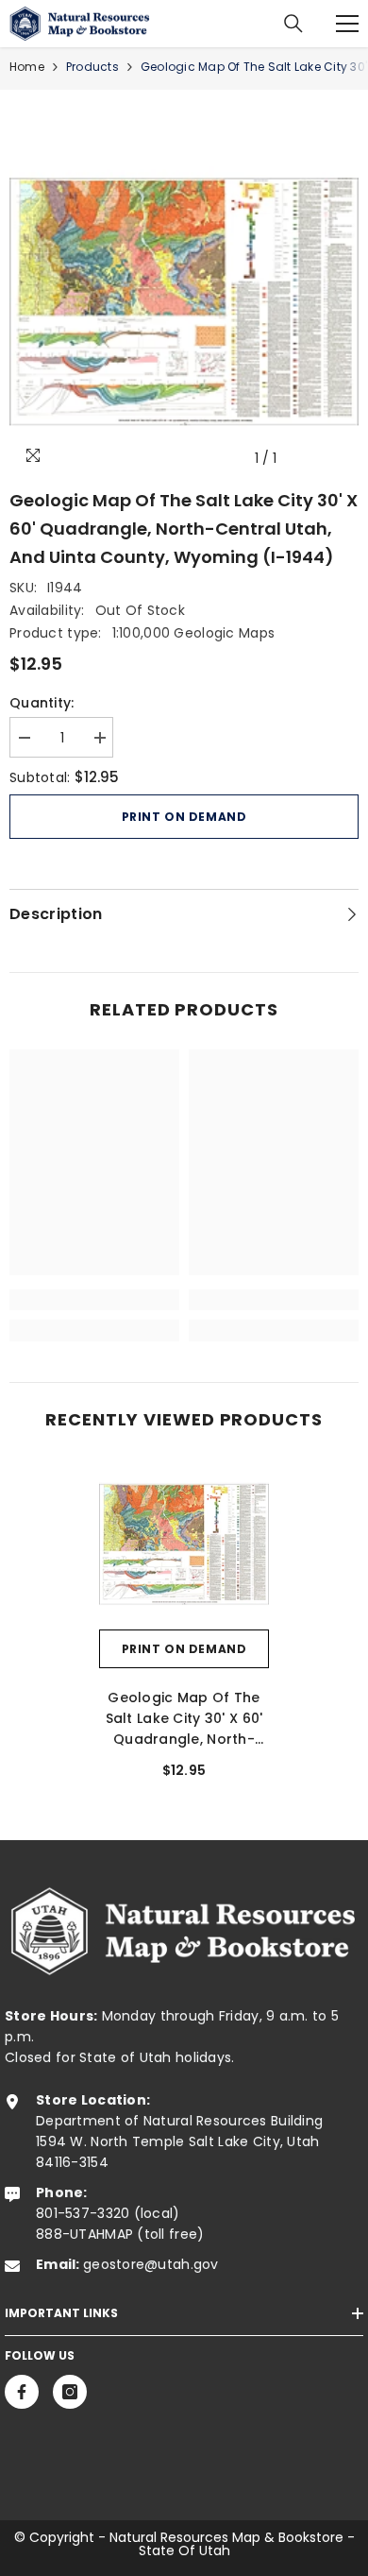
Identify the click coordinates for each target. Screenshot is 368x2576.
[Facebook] (22, 2392)
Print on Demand (184, 817)
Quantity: (42, 703)
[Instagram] (70, 2392)
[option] (184, 302)
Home (27, 67)
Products (92, 67)
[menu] (347, 24)
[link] (94, 1300)
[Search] (293, 24)
